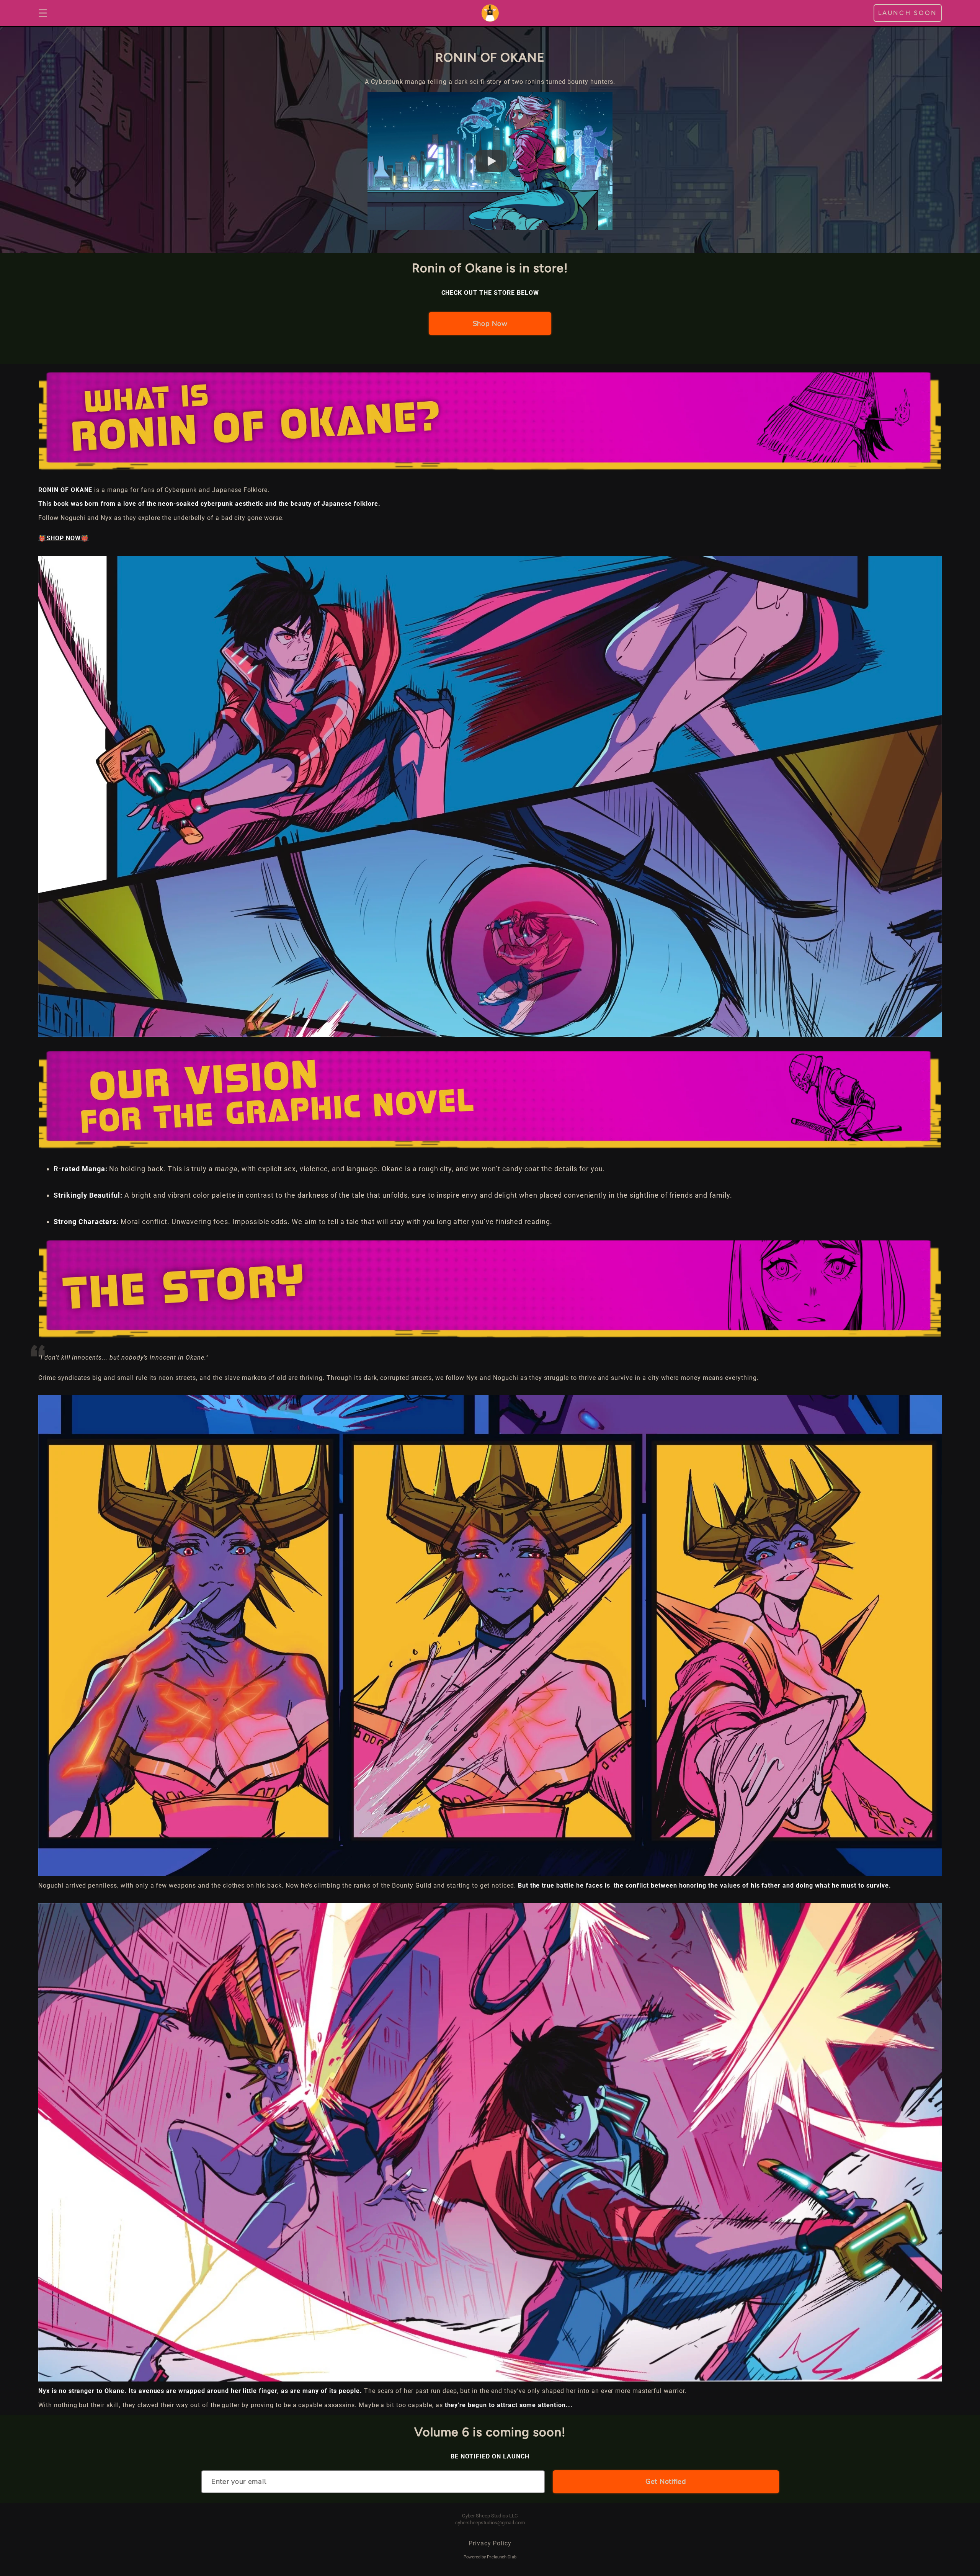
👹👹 (64, 538)
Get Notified (666, 2481)
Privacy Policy (490, 2543)
